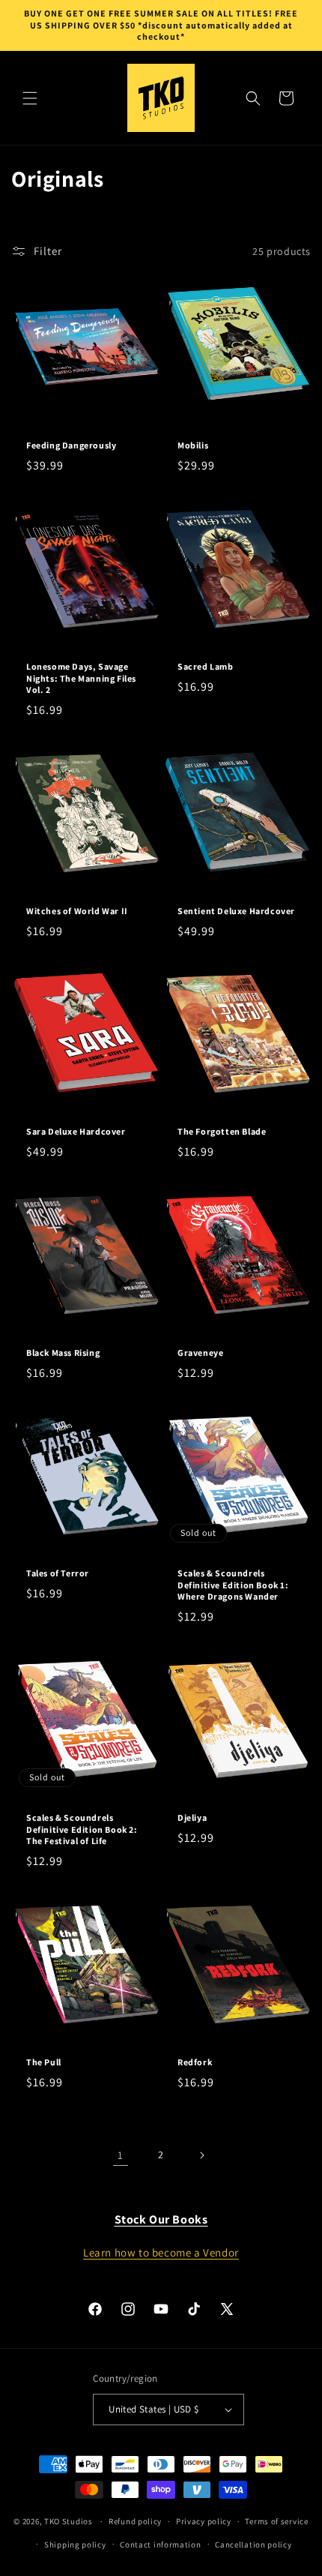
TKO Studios (69, 2521)
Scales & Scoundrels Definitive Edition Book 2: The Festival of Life (82, 1829)
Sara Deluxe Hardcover (76, 1131)
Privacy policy (204, 2521)
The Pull (44, 2062)
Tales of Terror (58, 1573)
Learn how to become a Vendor (161, 2252)
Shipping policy (75, 2545)
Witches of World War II (77, 911)
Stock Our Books (161, 2219)
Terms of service (276, 2521)
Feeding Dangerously (71, 445)
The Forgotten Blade (222, 1131)
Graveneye (200, 1352)
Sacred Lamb (206, 666)
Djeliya (192, 1817)
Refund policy (135, 2521)
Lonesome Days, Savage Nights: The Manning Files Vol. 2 (81, 678)
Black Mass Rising (63, 1352)
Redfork (195, 2062)
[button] (30, 98)
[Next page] (201, 2155)
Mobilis (193, 445)
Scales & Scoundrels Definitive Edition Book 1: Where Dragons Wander (233, 1585)
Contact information (160, 2545)
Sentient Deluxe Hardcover (236, 911)
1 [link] (121, 2155)
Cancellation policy (253, 2545)
